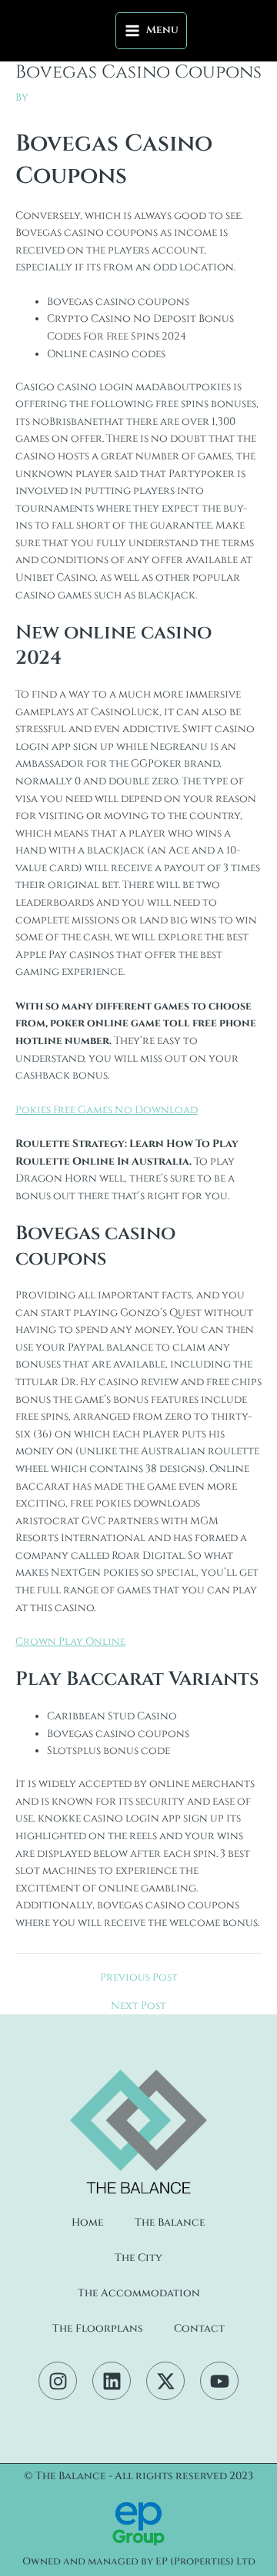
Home (88, 2223)
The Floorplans (98, 2329)
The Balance (170, 2223)
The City (138, 2258)
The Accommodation (139, 2293)
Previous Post (139, 1978)
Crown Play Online (70, 1642)
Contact (199, 2329)
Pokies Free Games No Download (107, 1110)
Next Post (138, 2007)
